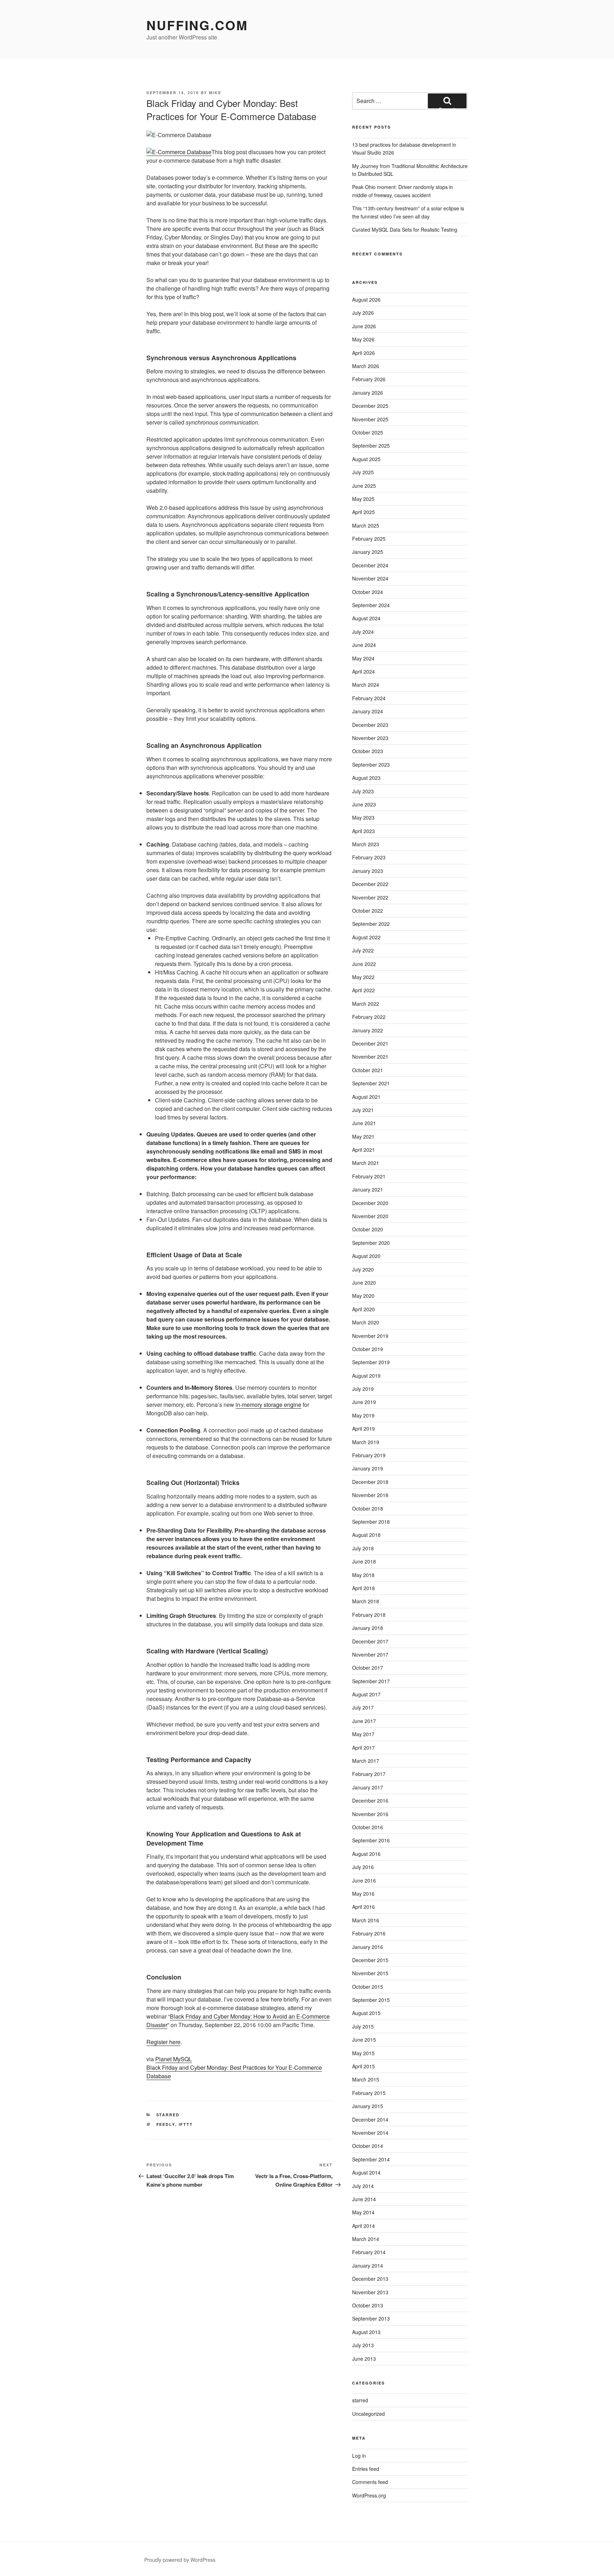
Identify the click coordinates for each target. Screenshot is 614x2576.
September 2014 (371, 2159)
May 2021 (363, 1136)
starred (168, 2115)
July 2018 (363, 1548)
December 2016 (370, 1800)
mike (215, 93)
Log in (359, 2456)
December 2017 (370, 1641)
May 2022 (363, 977)
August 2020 (366, 1256)
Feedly (166, 2124)
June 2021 (364, 1123)
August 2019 (366, 1376)
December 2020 (370, 1203)
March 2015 (366, 2079)
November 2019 (370, 1336)
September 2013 (371, 2318)
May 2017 (363, 1734)
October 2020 (368, 1229)
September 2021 (371, 1083)
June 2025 (364, 486)
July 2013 (363, 2345)
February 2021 (369, 1176)
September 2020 (371, 1243)
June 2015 (364, 2040)
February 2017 (369, 1774)
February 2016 (369, 1933)
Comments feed (370, 2482)
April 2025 (363, 512)
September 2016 (371, 1840)
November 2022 (370, 897)
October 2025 (368, 432)
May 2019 (363, 1415)
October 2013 (368, 2305)
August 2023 (366, 778)
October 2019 (368, 1349)
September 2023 (371, 765)
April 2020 (363, 1309)
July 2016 (363, 1867)
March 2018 (366, 1601)
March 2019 (366, 1442)
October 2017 (368, 1668)
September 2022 (371, 924)
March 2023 (366, 844)
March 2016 (366, 1920)
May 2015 (363, 2053)
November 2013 (370, 2292)
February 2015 (369, 2093)
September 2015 (371, 2000)
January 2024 (368, 711)
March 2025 (366, 525)
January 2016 (368, 1947)
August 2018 (366, 1535)
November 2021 (370, 1057)
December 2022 (370, 884)
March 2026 (366, 366)
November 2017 (370, 1654)
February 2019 (369, 1455)
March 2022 (366, 1004)
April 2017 (363, 1748)
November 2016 (370, 1814)
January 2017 (368, 1787)
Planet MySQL (174, 2059)
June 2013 (364, 2359)
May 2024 (363, 658)
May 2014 (363, 2212)
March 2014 (366, 2239)
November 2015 (370, 1973)
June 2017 (364, 1721)
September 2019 (371, 1362)
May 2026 (363, 339)
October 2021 (368, 1070)
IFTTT (186, 2124)
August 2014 (366, 2172)
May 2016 (363, 1894)
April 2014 (363, 2226)
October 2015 (368, 1987)
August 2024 (366, 618)
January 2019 (368, 1468)
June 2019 (364, 1402)
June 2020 (364, 1282)
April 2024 (363, 671)
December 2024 (370, 565)
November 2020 (370, 1216)
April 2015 (363, 2066)
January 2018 (368, 1628)
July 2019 (363, 1389)
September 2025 (371, 445)
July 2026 (363, 313)
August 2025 (366, 459)
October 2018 (368, 1508)
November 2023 (370, 738)
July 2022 (363, 950)
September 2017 (371, 1681)
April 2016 (363, 1907)
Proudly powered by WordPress (180, 2560)
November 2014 (370, 2133)
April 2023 (363, 831)
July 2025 (363, 472)
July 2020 (363, 1269)
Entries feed (366, 2469)
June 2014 (364, 2199)
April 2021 (363, 1150)
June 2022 (364, 964)
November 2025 (370, 419)
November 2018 (370, 1495)
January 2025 (368, 552)
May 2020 (363, 1296)
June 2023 (364, 804)
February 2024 (369, 698)
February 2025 (369, 539)
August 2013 (366, 2332)
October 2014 (368, 2146)
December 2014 (370, 2119)
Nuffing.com (197, 25)
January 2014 (368, 2266)
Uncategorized (368, 2414)
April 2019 (363, 1429)
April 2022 (363, 990)
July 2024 (363, 632)
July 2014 (363, 2186)
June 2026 (364, 326)
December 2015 (370, 1960)
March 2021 (366, 1163)
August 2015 (366, 2013)
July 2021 (363, 1110)
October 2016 (368, 1827)
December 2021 (370, 1043)
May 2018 (363, 1575)
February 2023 (369, 857)
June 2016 (364, 1880)
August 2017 (366, 1694)
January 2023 (368, 871)
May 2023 (363, 817)
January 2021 (368, 1189)
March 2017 (366, 1761)
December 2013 (370, 2279)
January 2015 (368, 2106)
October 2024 (368, 592)
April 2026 (363, 353)
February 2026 (369, 379)
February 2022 (369, 1017)
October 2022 (368, 911)
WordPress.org (369, 2495)
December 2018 (370, 1482)
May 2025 (363, 499)
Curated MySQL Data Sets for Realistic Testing (405, 229)
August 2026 (366, 299)
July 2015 (363, 2026)
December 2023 (370, 725)
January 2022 (368, 1030)
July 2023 (363, 791)
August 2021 (366, 1097)
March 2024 (366, 685)
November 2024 (370, 578)
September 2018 (371, 1522)
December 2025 (370, 406)
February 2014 (369, 2252)
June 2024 (364, 645)
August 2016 (366, 1854)
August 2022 (366, 937)
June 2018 (364, 1561)
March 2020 (366, 1322)
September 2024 (371, 605)
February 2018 (369, 1615)
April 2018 (363, 1588)
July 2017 (363, 1707)
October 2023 (368, 751)
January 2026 (368, 393)
